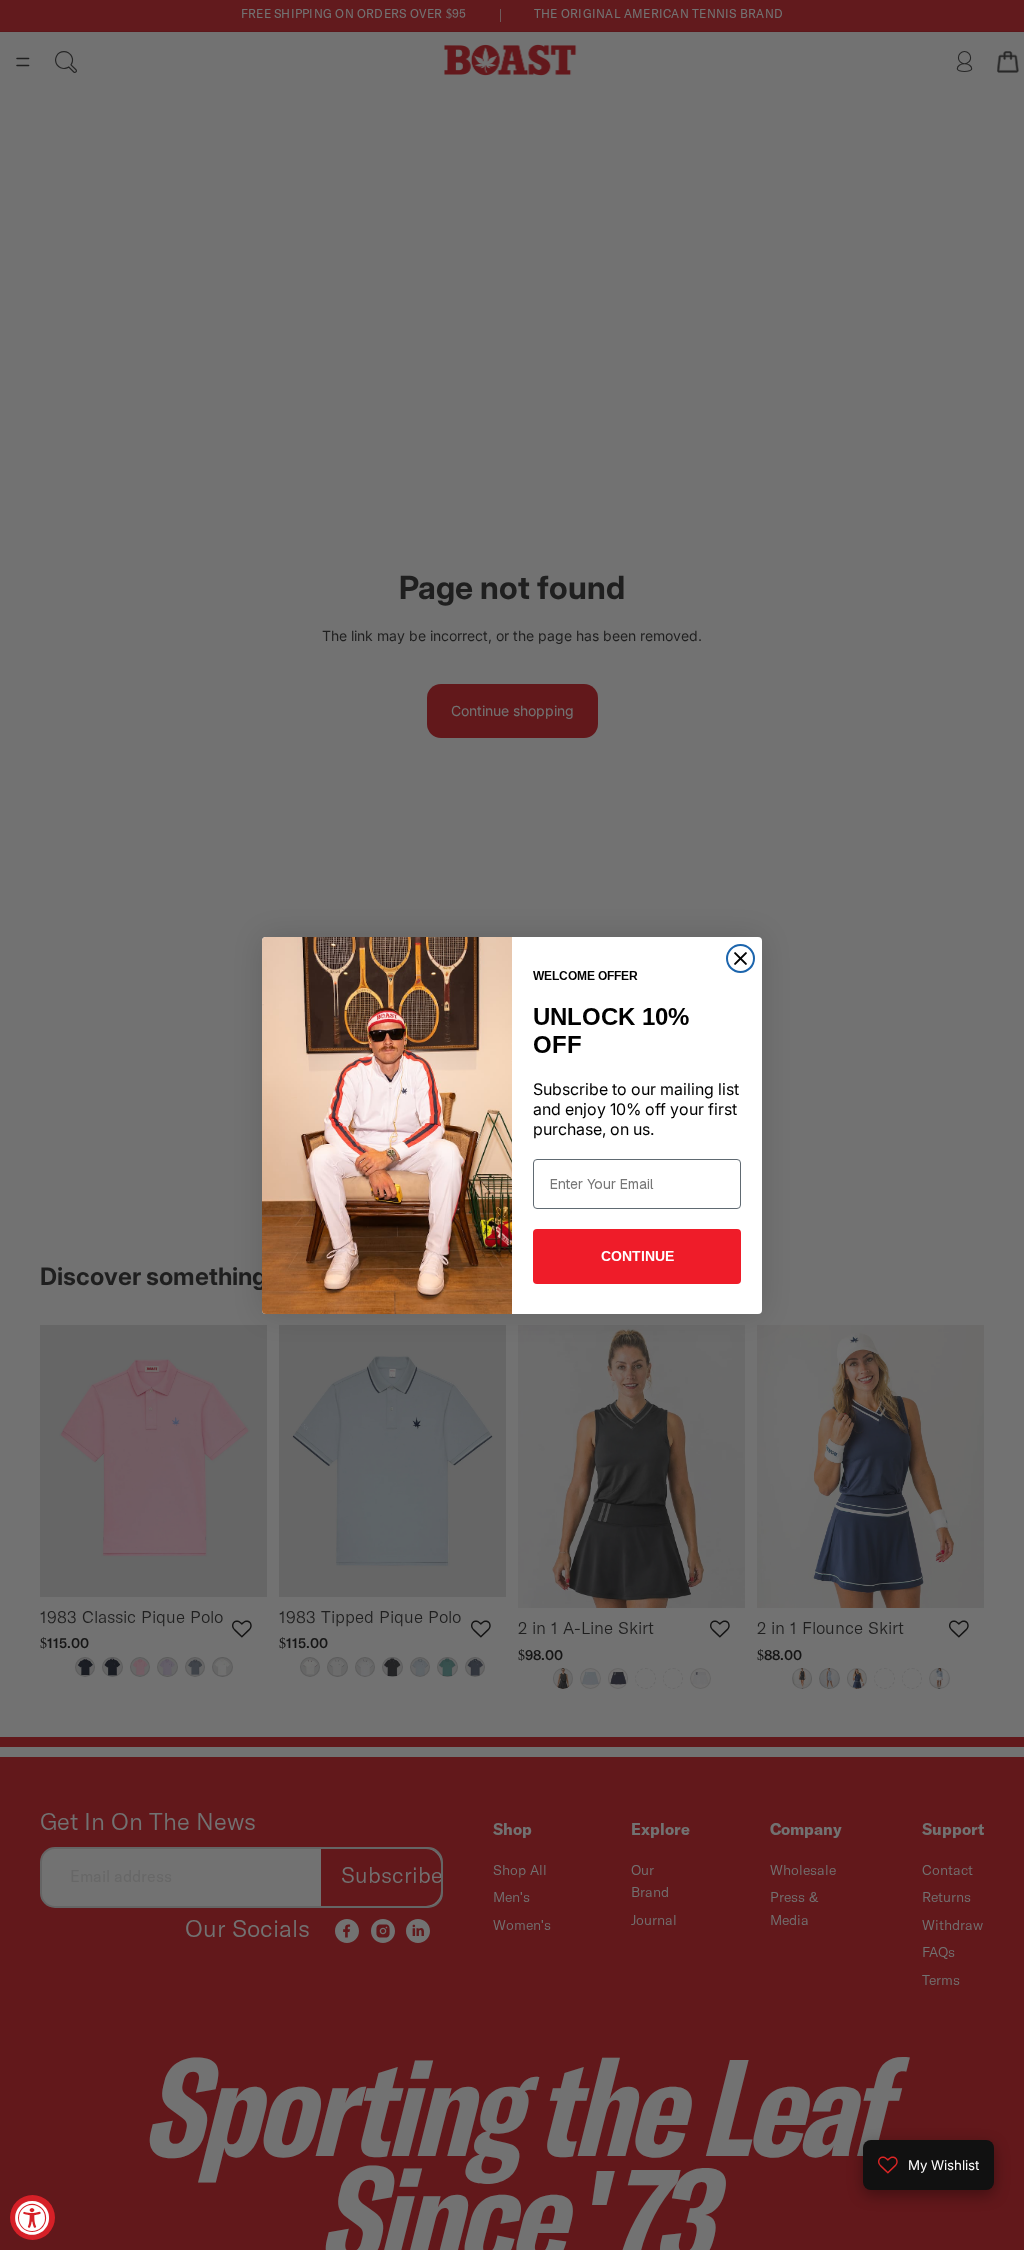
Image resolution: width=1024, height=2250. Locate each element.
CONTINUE (637, 1256)
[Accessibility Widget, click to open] (32, 2217)
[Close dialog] (740, 958)
